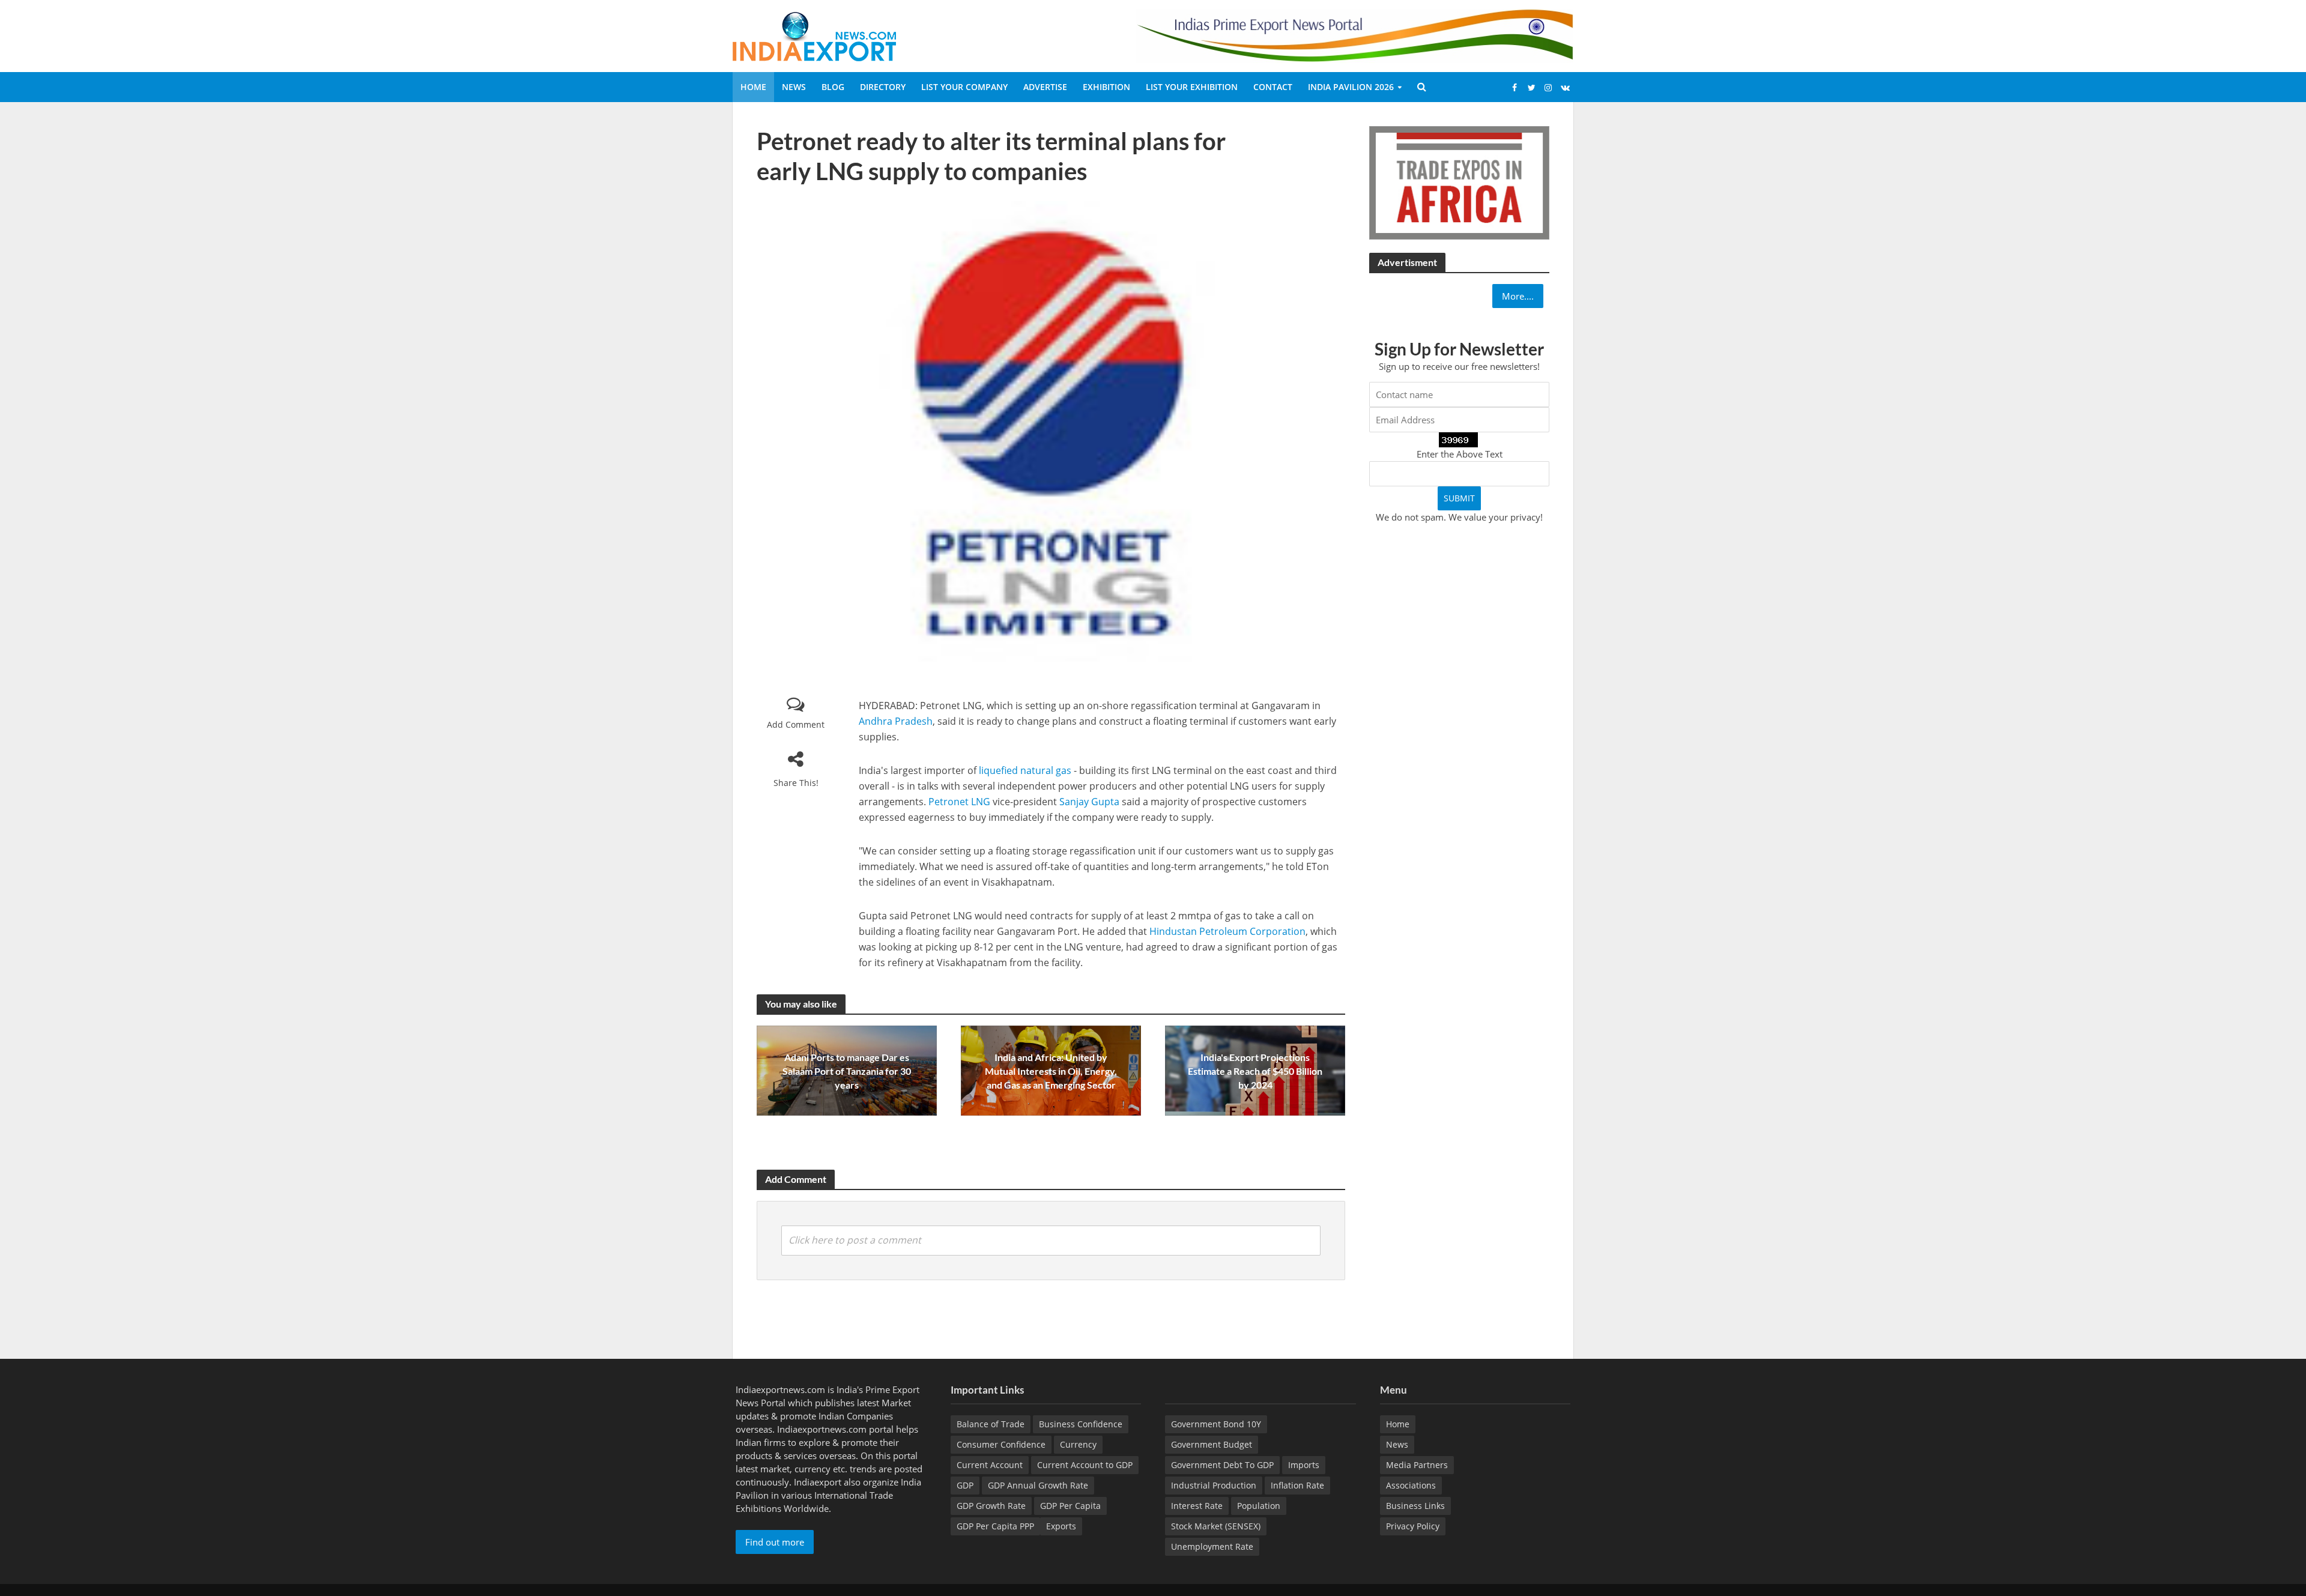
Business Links (1415, 1506)
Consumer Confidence (1001, 1444)
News (794, 87)
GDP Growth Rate (991, 1506)
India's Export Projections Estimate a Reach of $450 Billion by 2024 (1255, 1071)
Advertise (1045, 87)
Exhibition (1106, 87)
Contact (1273, 87)
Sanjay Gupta (1089, 802)
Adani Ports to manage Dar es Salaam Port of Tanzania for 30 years (847, 1071)
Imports (1304, 1465)
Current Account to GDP (1085, 1465)
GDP (965, 1485)
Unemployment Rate (1212, 1546)
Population (1259, 1506)
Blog (833, 87)
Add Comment (796, 724)
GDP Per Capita (1070, 1506)
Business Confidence (1081, 1424)
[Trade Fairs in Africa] (1459, 181)
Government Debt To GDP (1222, 1465)
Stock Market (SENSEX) (1216, 1526)
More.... (1518, 296)
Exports (1061, 1526)
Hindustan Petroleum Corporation (1227, 931)
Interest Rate (1197, 1506)
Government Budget (1212, 1444)
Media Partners (1417, 1465)
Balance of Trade (991, 1424)
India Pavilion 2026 (1351, 87)
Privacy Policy (1413, 1526)
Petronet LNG (959, 802)
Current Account (990, 1465)
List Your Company (964, 87)
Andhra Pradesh (896, 721)
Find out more (775, 1542)
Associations (1411, 1485)
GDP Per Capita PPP (995, 1526)
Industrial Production (1214, 1485)
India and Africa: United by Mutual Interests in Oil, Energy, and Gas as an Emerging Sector (1051, 1071)
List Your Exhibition (1192, 87)
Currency (1078, 1444)
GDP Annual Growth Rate (1038, 1485)
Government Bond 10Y (1216, 1424)
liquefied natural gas (1025, 770)
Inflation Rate (1297, 1485)
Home (753, 87)
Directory (883, 87)
